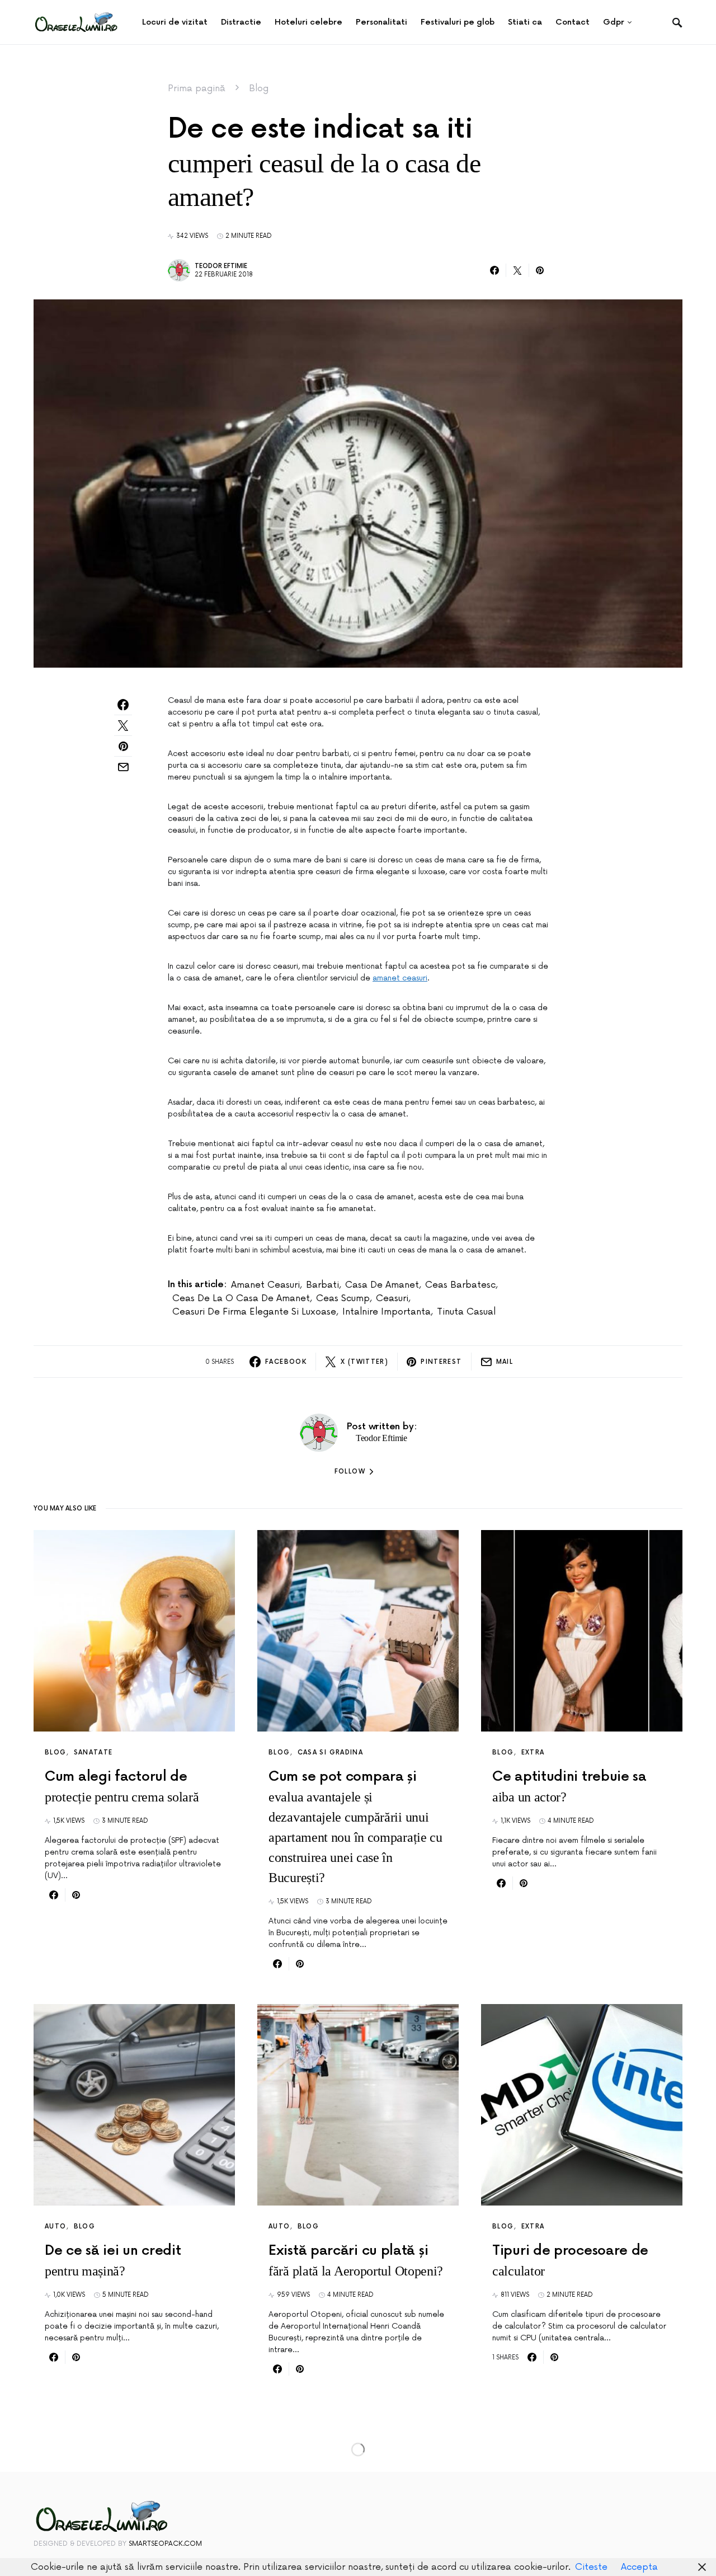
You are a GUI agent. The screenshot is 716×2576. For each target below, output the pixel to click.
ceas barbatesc (460, 1285)
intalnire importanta (387, 1312)
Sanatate (93, 1752)
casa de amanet (382, 1285)
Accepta (639, 2567)
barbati (322, 1285)
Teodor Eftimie (221, 266)
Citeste (591, 2567)
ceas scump (343, 1298)
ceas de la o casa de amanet (241, 1298)
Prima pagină (197, 88)
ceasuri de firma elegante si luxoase (254, 1312)
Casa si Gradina (331, 1752)
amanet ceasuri (400, 978)
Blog (259, 88)
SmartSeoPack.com (165, 2544)
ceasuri (392, 1298)
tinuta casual (466, 1312)
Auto (56, 2227)
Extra (533, 1752)
